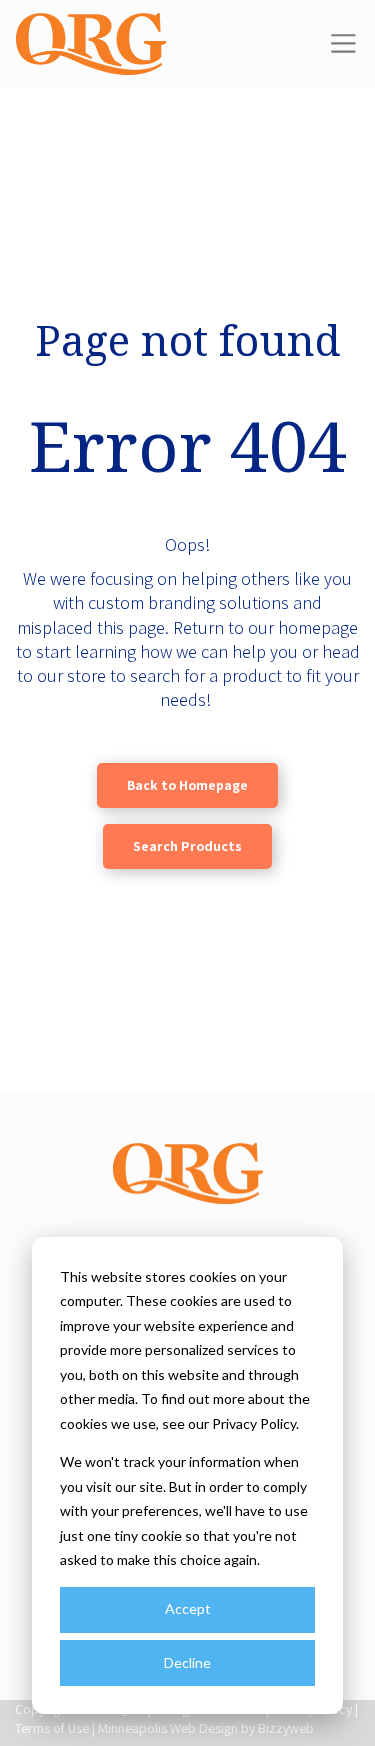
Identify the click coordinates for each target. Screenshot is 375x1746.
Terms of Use (52, 1728)
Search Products (187, 846)
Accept (188, 1608)
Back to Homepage (187, 785)
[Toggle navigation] (343, 43)
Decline (187, 1662)
